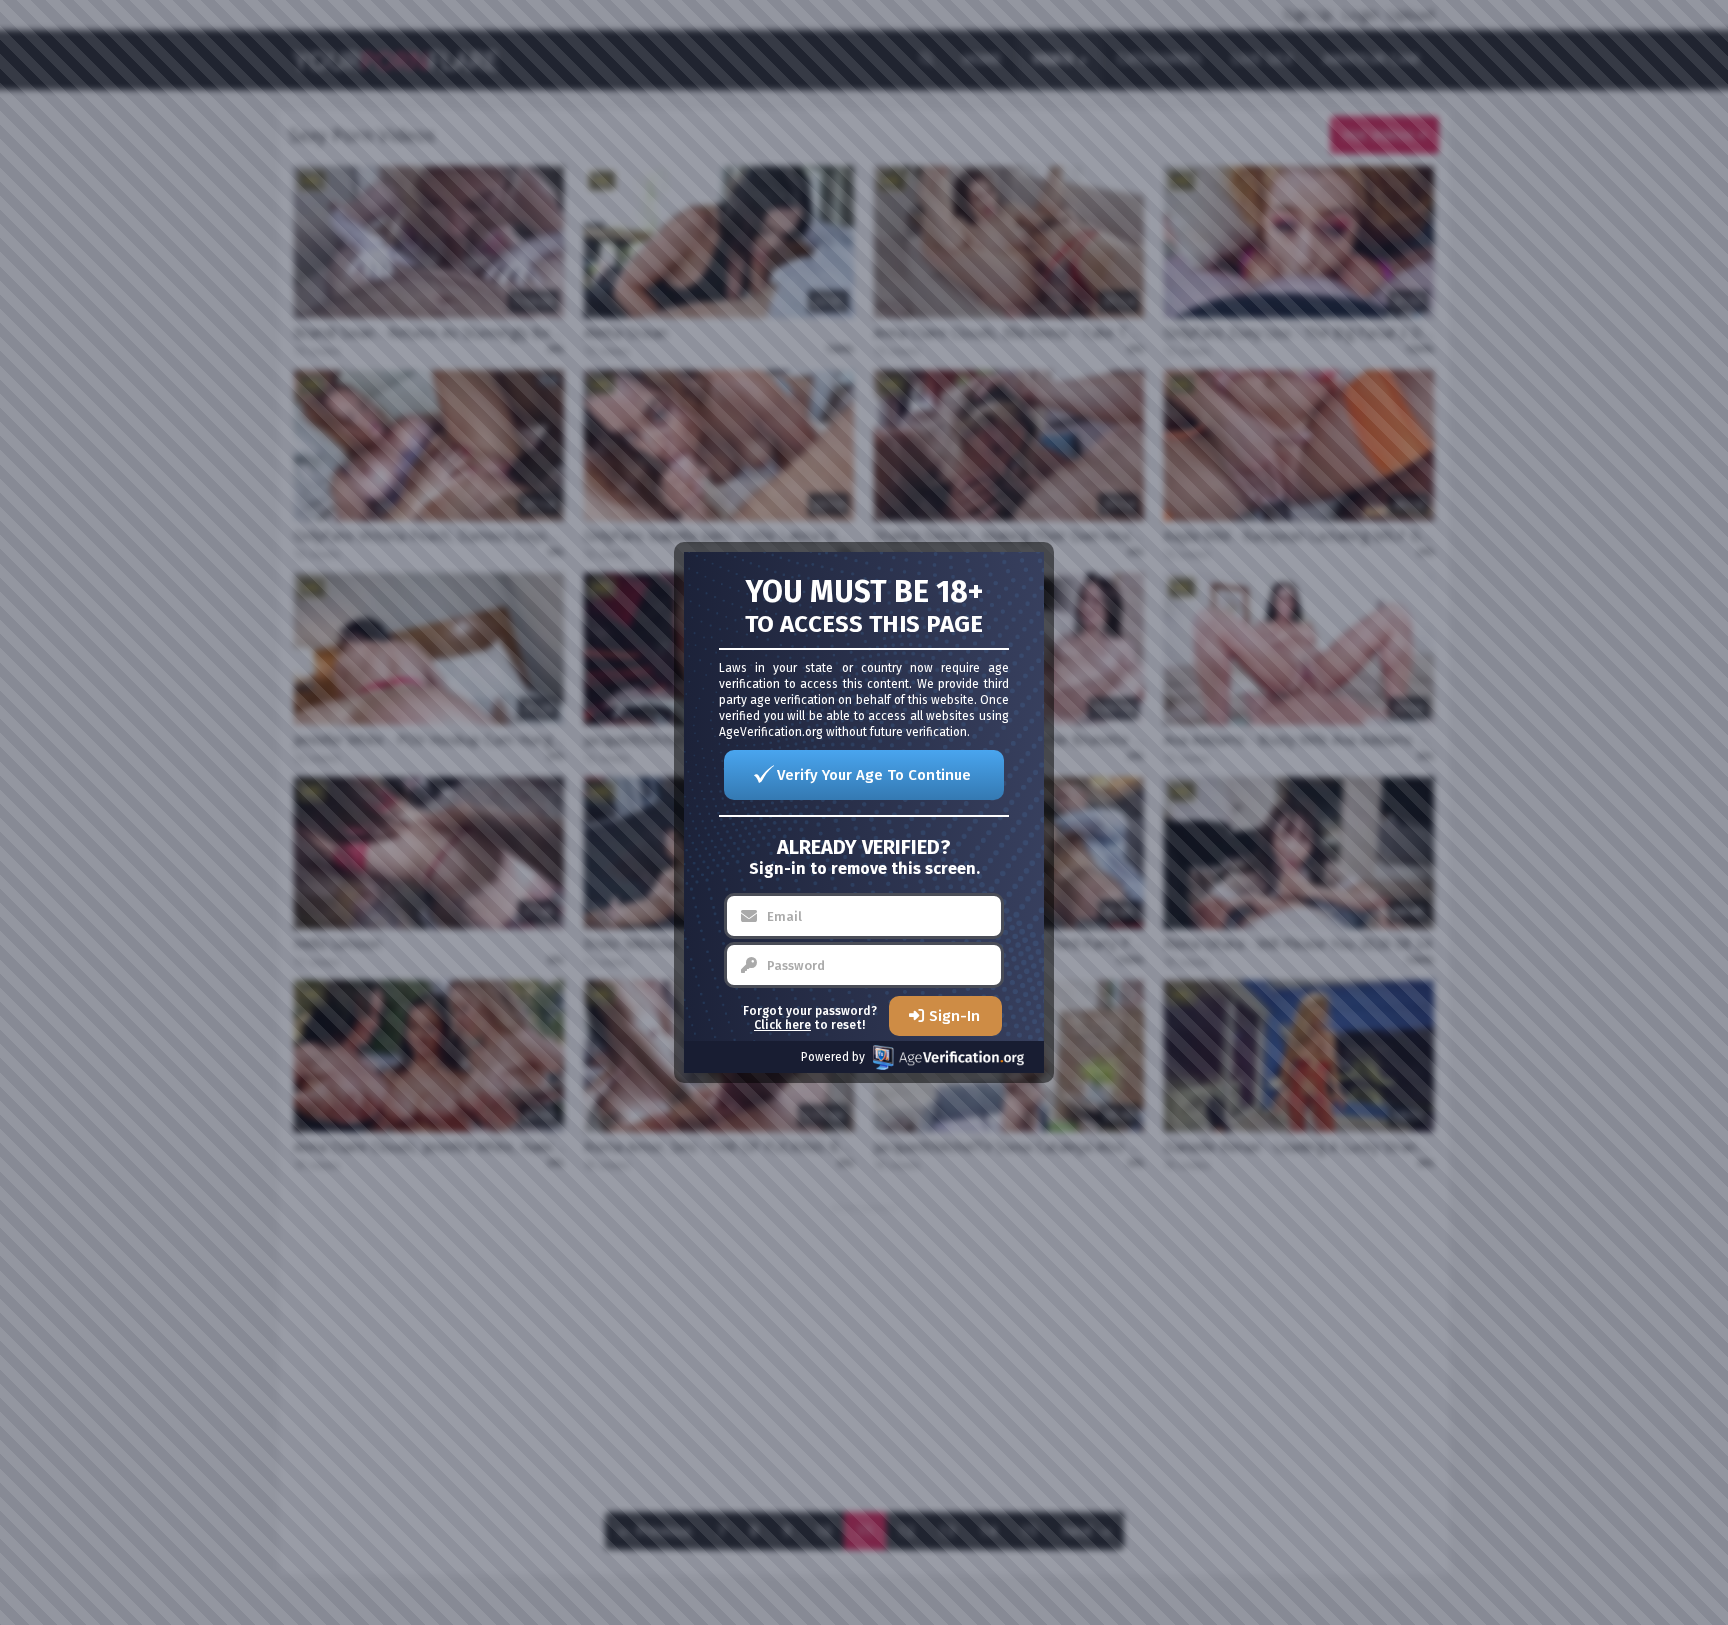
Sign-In (954, 1016)
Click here (782, 1025)
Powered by (833, 1057)
